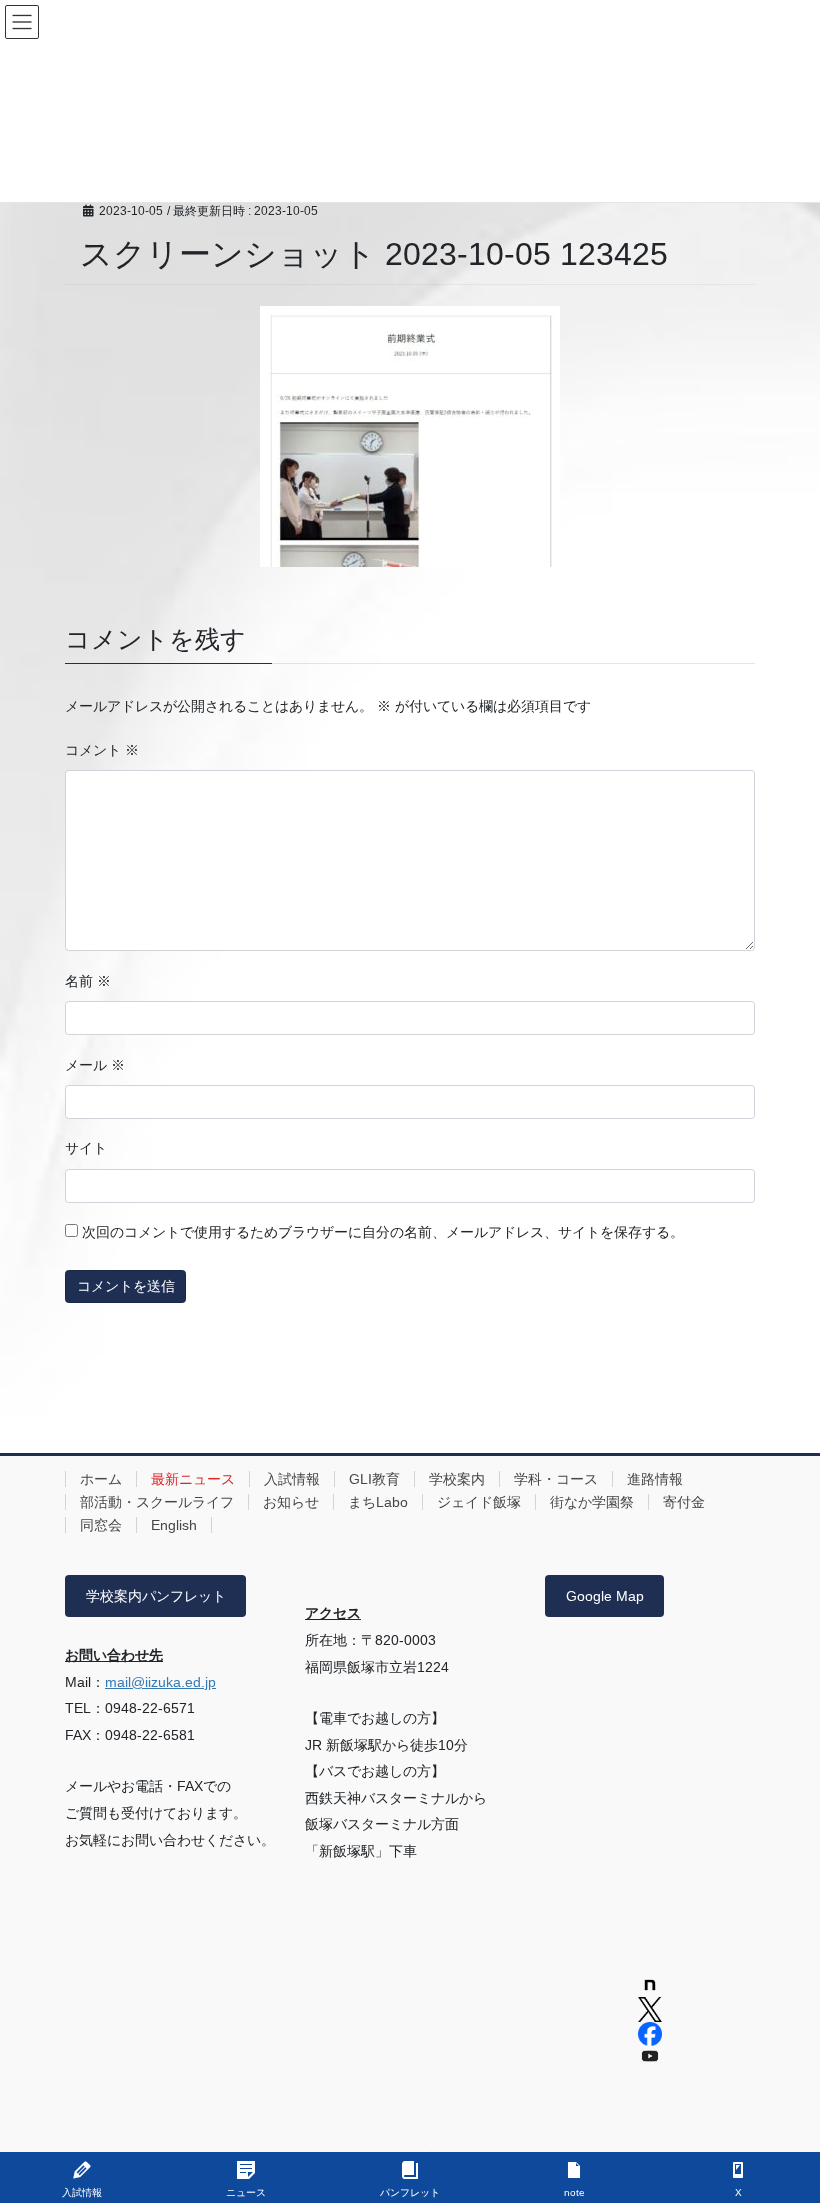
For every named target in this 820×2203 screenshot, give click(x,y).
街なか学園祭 (592, 1502)
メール (95, 1065)
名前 (88, 981)
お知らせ (291, 1502)
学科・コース (556, 1479)
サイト (86, 1148)
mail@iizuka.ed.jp (160, 1682)
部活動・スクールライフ (157, 1502)
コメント (102, 750)
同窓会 (101, 1525)
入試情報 (292, 1479)
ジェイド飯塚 (479, 1502)
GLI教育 (374, 1479)
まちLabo (378, 1502)
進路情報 (655, 1479)
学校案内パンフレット (156, 1596)
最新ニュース (193, 1479)
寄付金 (684, 1502)
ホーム (101, 1479)
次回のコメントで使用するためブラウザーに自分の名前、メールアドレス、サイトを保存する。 (383, 1232)
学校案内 (457, 1479)
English (174, 1525)
